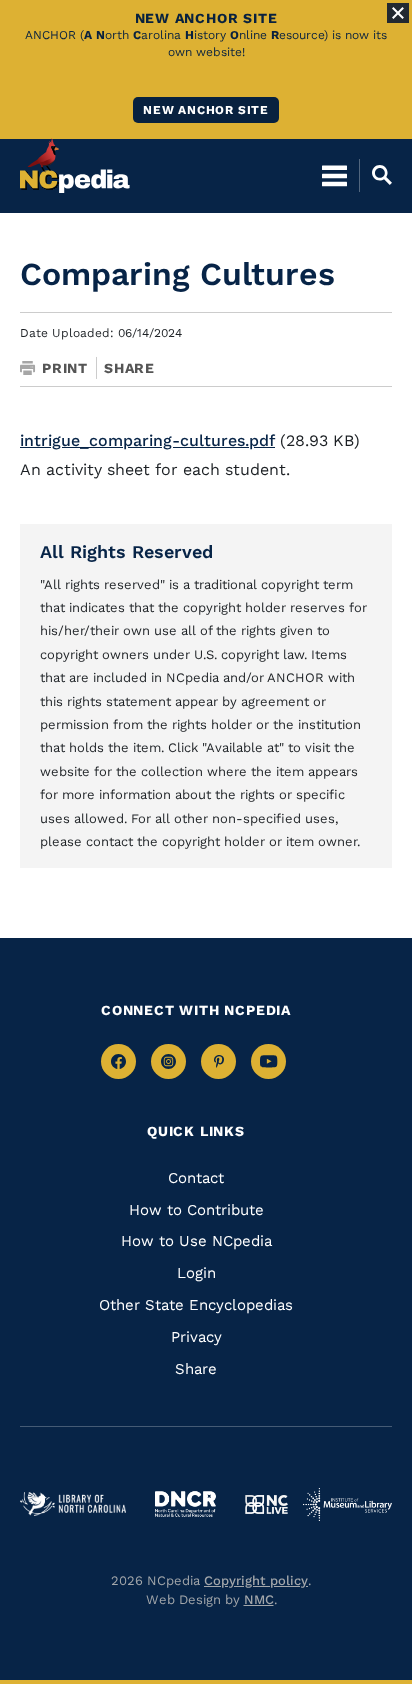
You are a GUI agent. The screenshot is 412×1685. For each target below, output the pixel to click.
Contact (196, 1178)
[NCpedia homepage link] (75, 166)
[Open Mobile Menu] (334, 175)
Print (65, 368)
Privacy (196, 1337)
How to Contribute (196, 1210)
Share (129, 368)
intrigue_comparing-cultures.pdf (147, 440)
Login (196, 1273)
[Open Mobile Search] (375, 175)
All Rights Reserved (126, 551)
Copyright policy (256, 1580)
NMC (259, 1599)
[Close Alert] (398, 13)
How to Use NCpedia (196, 1241)
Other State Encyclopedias (196, 1305)
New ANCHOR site (206, 110)
